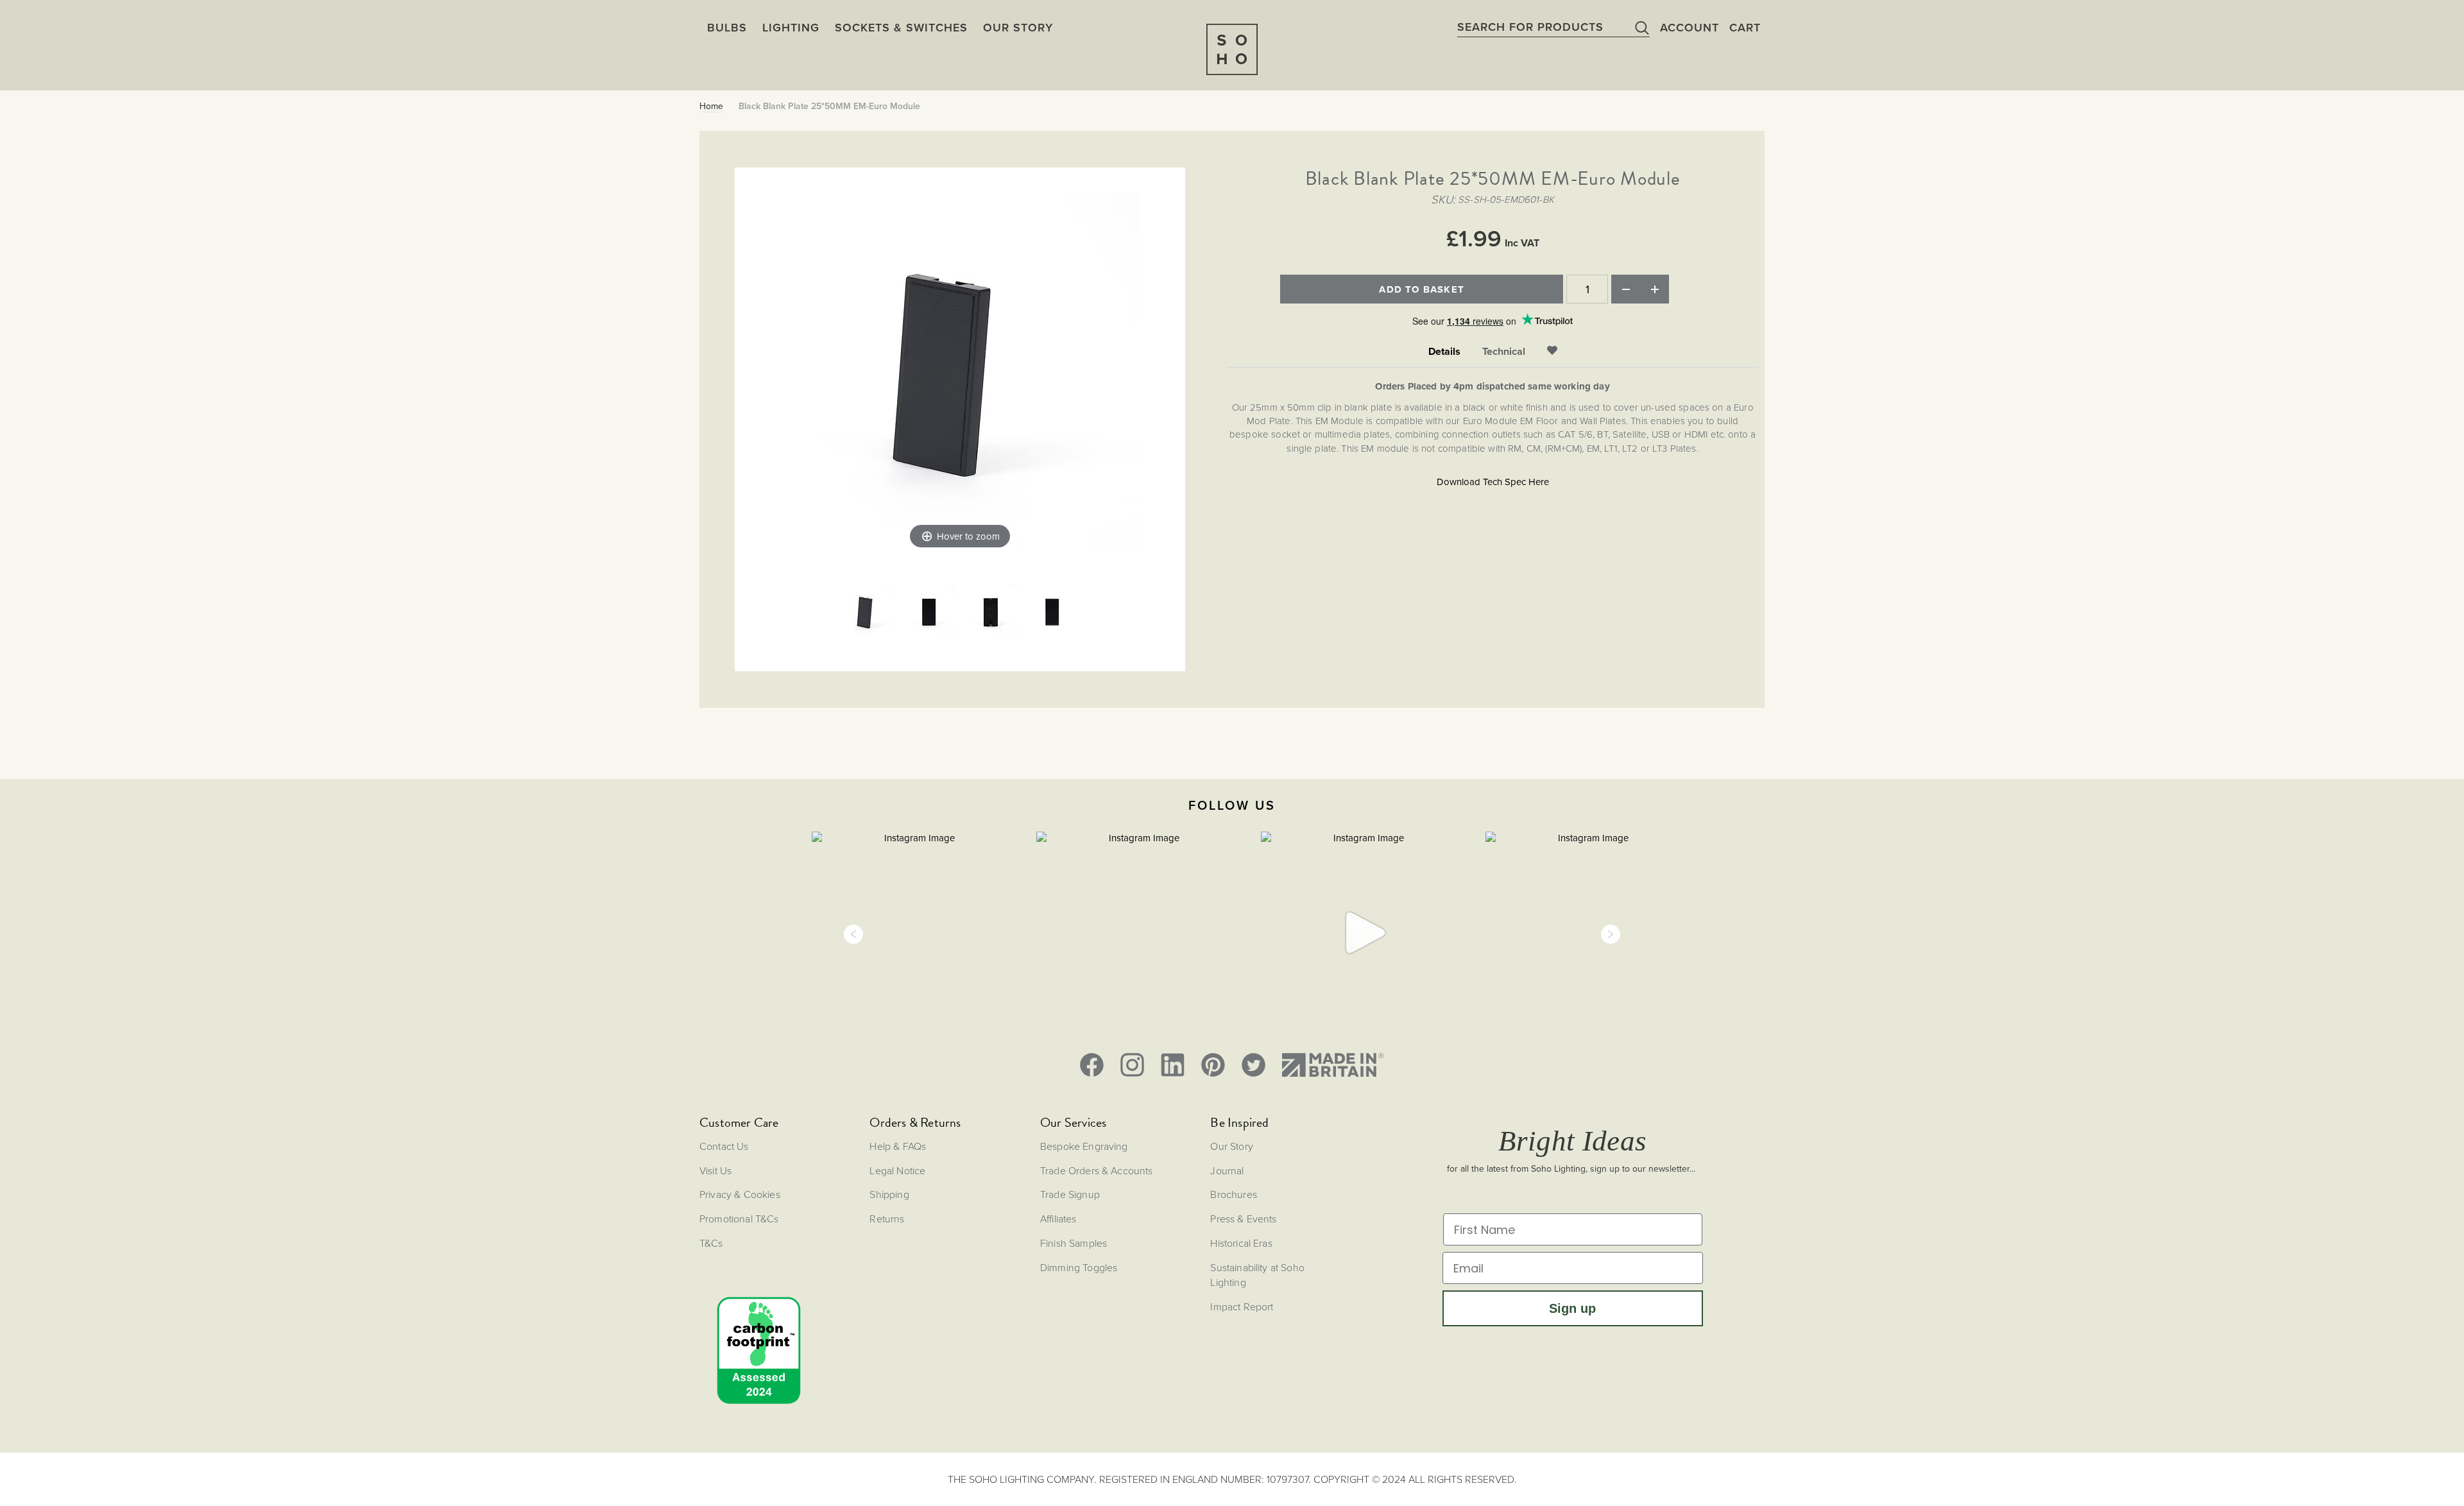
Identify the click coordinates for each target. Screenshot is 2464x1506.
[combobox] (1553, 27)
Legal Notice (897, 1170)
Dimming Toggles (1079, 1267)
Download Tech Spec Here (1493, 482)
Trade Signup (1070, 1194)
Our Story (1231, 1146)
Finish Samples (1074, 1243)
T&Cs (711, 1243)
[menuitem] (1018, 28)
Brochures (1233, 1194)
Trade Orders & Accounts (1097, 1170)
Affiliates (1058, 1219)
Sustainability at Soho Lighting (1257, 1275)
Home (711, 107)
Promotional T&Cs (739, 1219)
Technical (1504, 352)
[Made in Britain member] (1333, 1065)
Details (1444, 352)
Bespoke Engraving (1084, 1146)
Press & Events (1243, 1219)
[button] (853, 934)
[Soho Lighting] (1232, 49)
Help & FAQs (898, 1146)
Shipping (889, 1194)
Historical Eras (1241, 1243)
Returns (887, 1219)
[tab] (1444, 352)
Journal (1227, 1170)
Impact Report (1242, 1306)
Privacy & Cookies (740, 1194)
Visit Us (715, 1170)
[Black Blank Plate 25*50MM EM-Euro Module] (868, 613)
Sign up (1572, 1308)
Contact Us (724, 1146)
